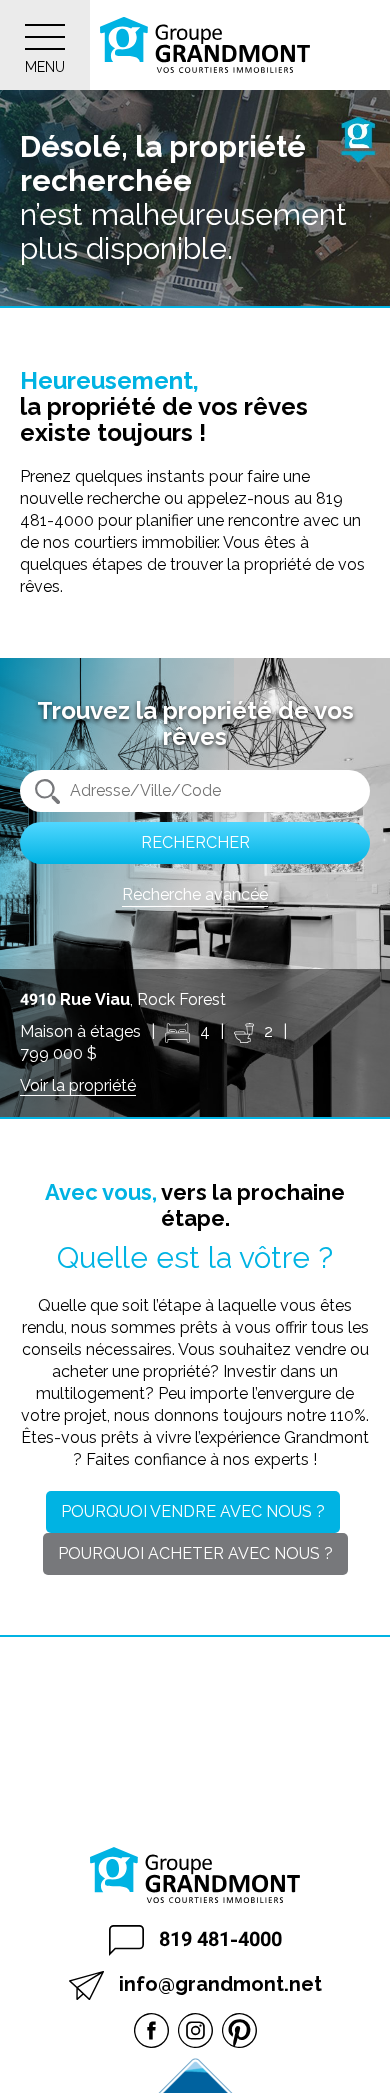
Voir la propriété (78, 1085)
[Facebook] (151, 2029)
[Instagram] (195, 2029)
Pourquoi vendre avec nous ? (193, 1511)
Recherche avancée (195, 894)
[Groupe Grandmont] (205, 45)
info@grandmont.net (218, 1984)
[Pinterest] (239, 2029)
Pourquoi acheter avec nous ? (195, 1553)
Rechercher (195, 842)
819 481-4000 (218, 1939)
